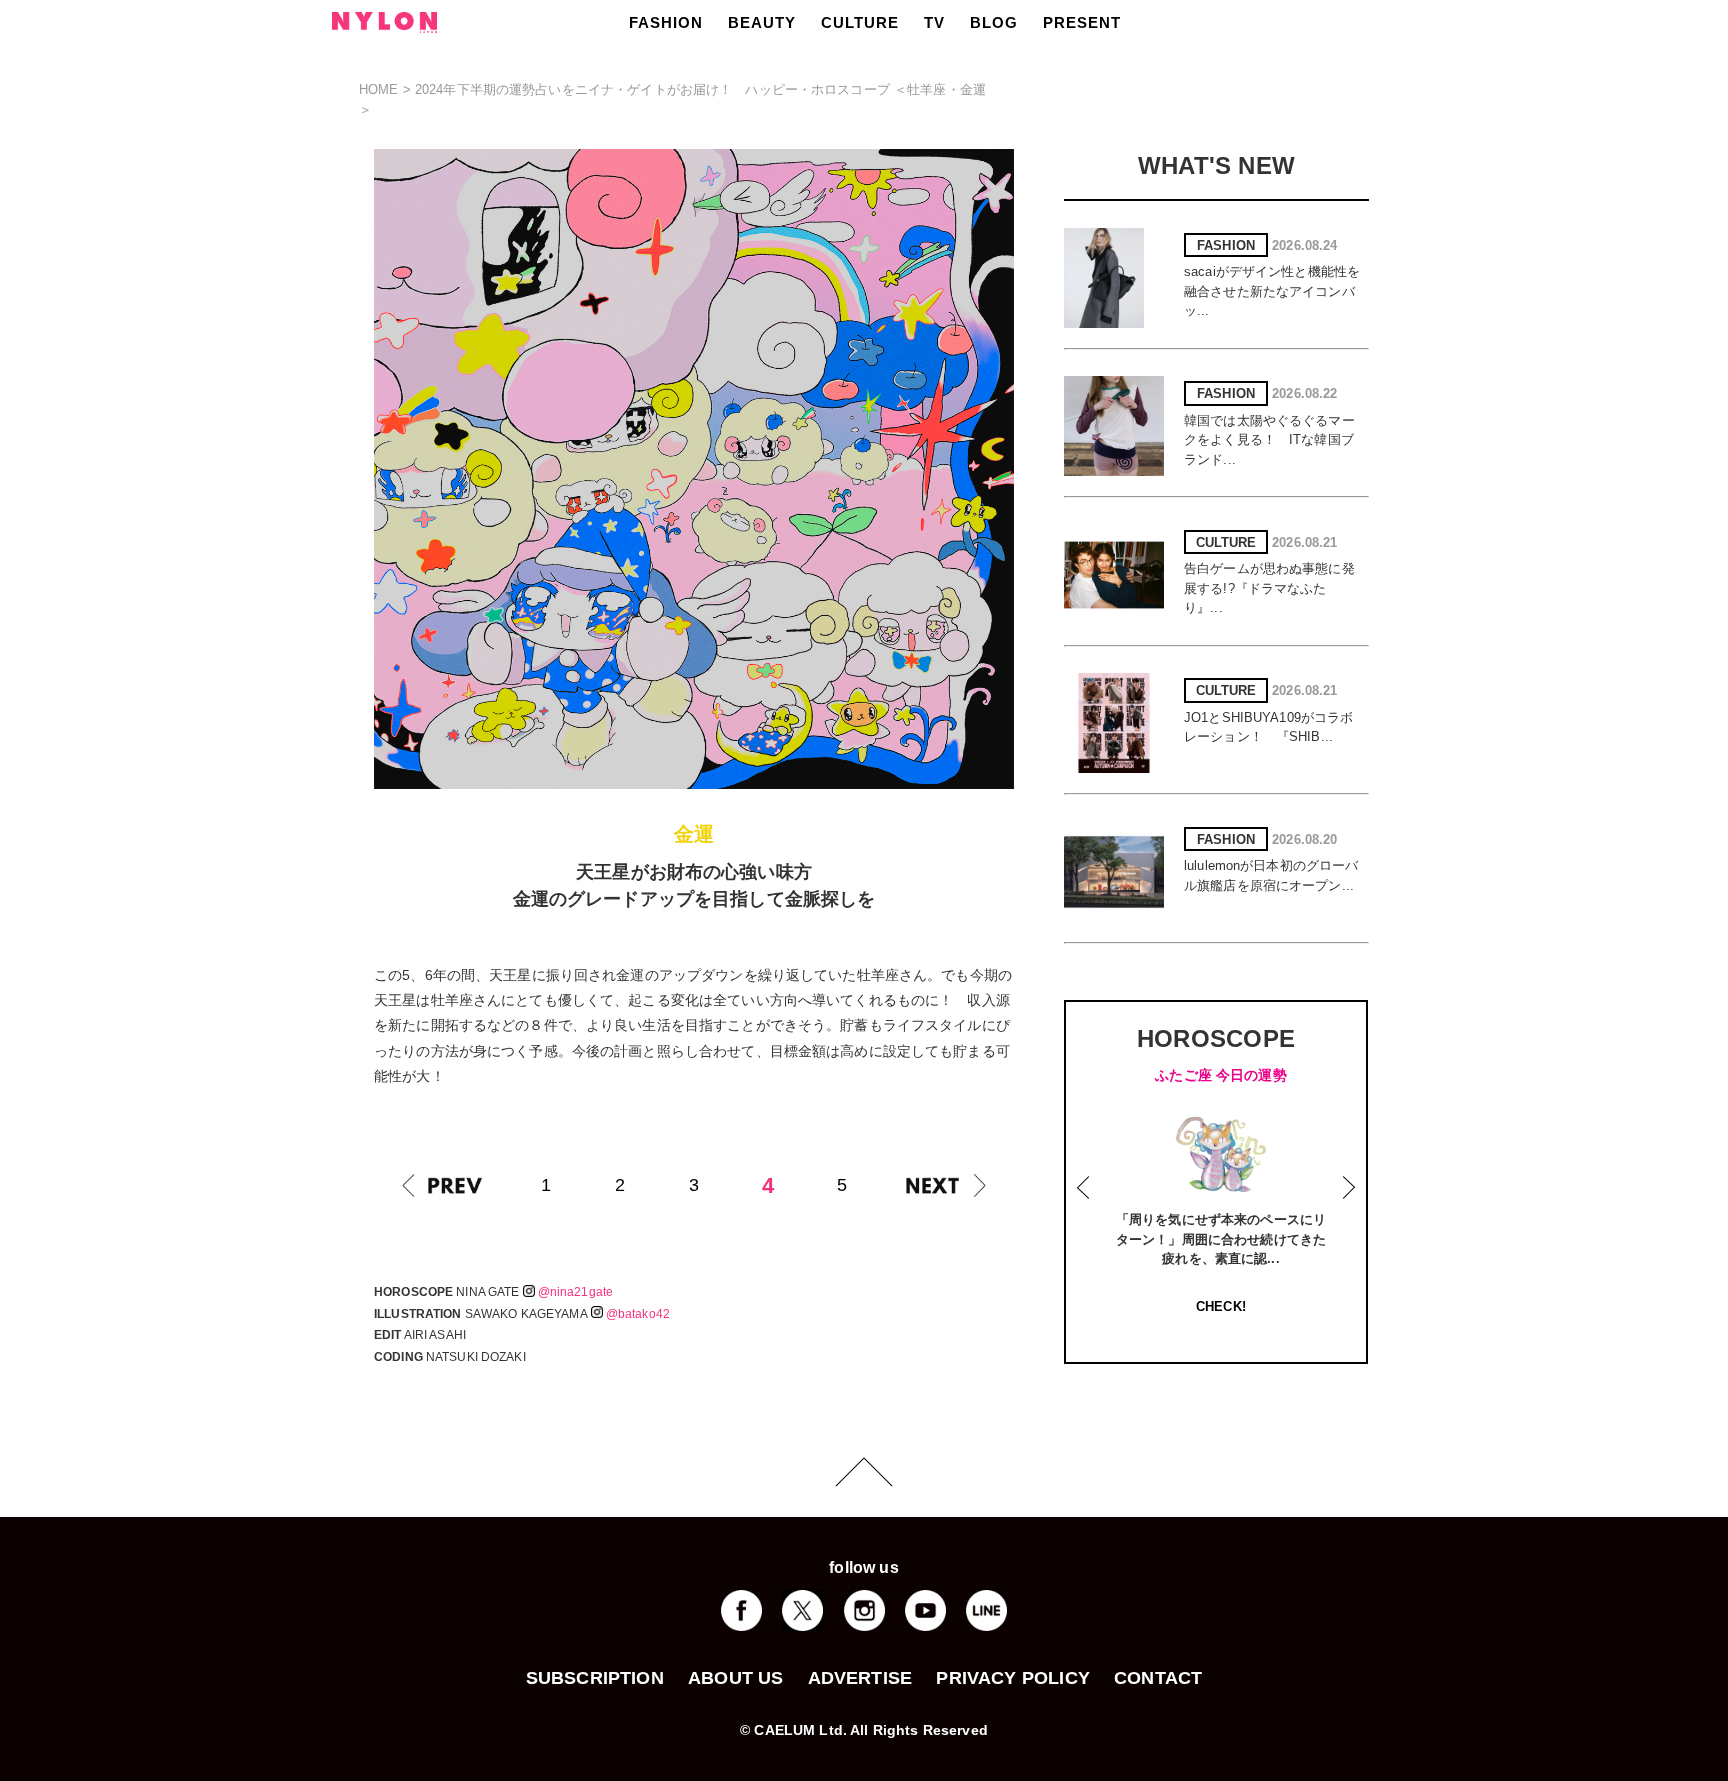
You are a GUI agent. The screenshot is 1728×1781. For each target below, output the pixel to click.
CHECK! (1221, 1306)
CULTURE (860, 22)
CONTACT (1158, 1678)
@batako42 (638, 1314)
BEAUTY (762, 22)
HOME (379, 89)
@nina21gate (575, 1292)
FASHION (666, 22)
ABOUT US (735, 1678)
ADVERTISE (860, 1678)
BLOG (994, 22)
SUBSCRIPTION (595, 1678)
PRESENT (1082, 22)
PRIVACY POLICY (1013, 1678)
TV (934, 22)
